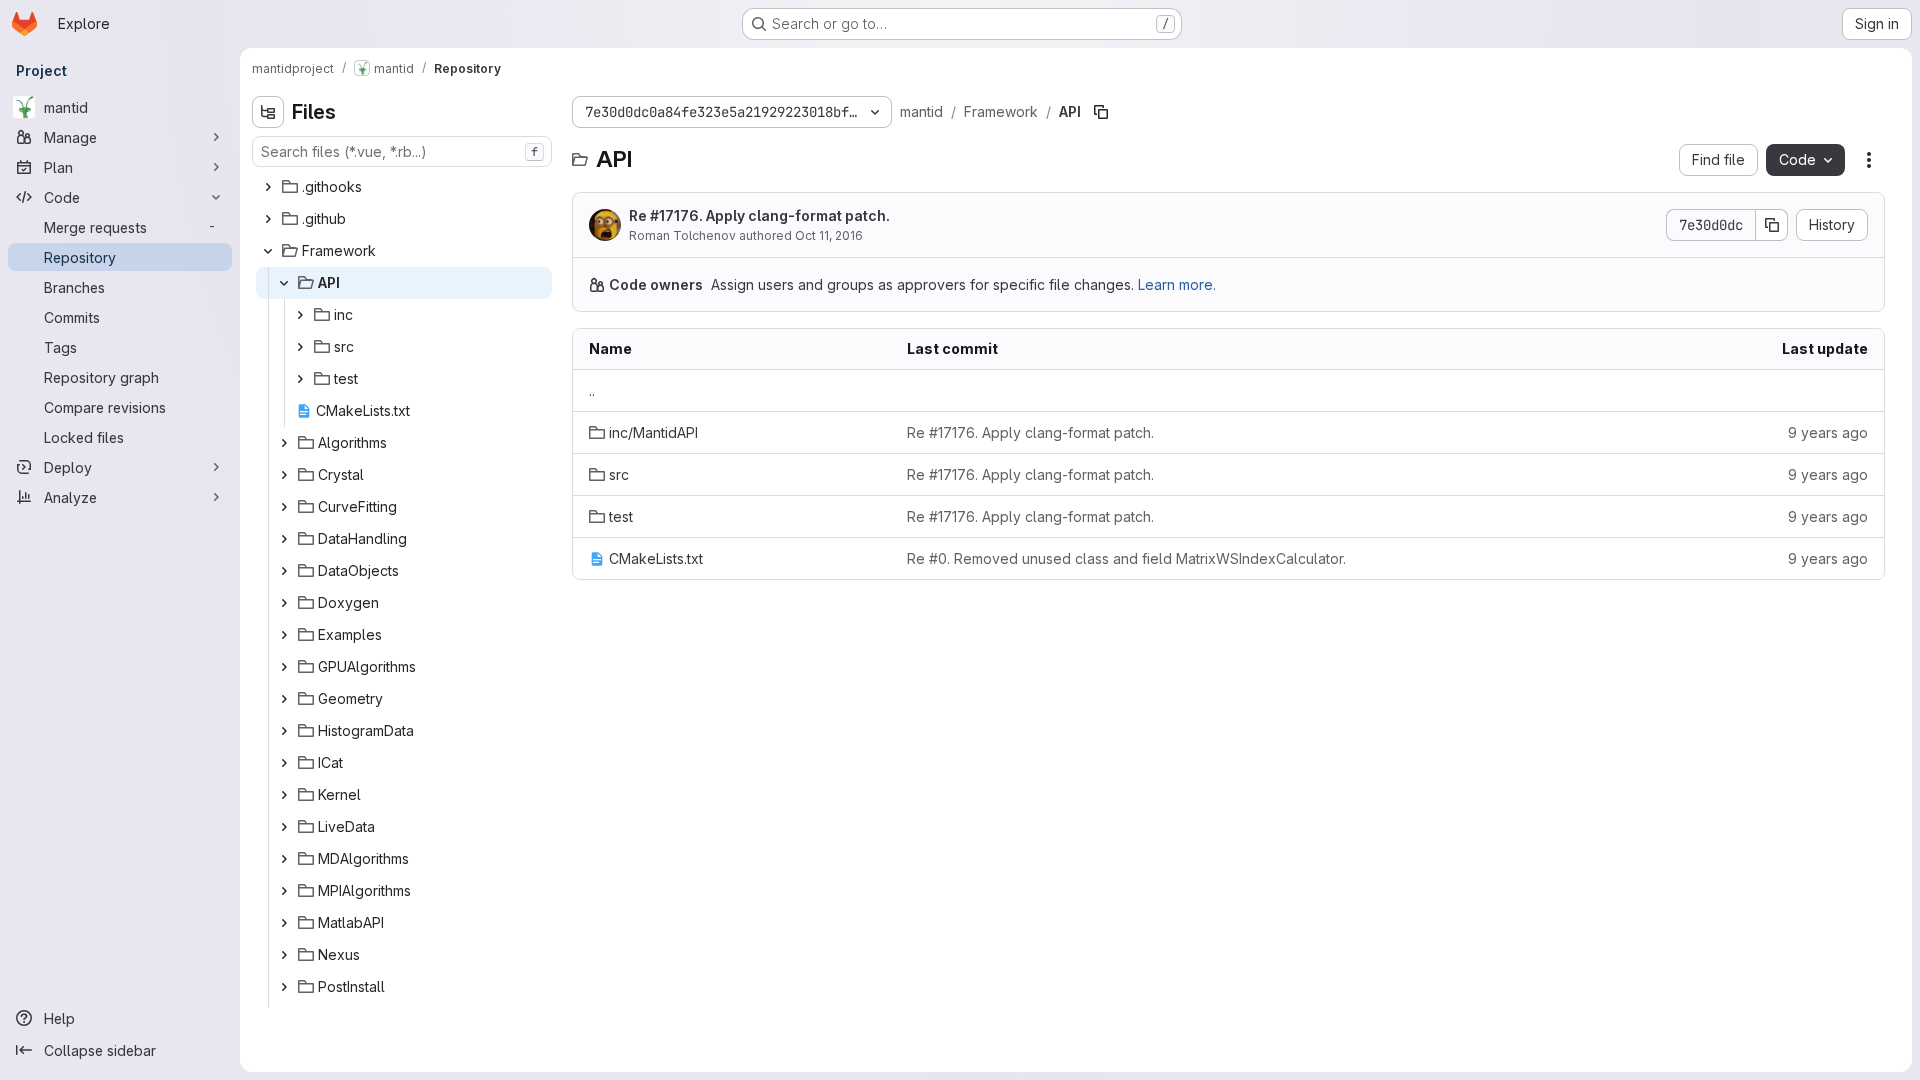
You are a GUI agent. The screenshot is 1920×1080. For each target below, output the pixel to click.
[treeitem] (404, 187)
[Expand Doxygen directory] (284, 603)
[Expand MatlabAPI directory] (284, 923)
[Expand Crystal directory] (284, 475)
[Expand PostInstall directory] (284, 987)
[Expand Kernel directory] (284, 795)
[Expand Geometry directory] (284, 699)
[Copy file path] (1101, 112)
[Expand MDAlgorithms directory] (284, 859)
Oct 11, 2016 (829, 235)
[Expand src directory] (300, 347)
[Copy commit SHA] (1772, 225)
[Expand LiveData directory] (284, 827)
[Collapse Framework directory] (268, 251)
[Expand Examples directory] (284, 635)
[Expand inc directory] (300, 315)
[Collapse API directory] (284, 283)
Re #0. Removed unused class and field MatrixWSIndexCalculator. (1126, 558)
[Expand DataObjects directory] (284, 571)
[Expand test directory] (300, 379)
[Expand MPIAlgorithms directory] (284, 891)
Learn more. (1177, 284)
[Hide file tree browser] (268, 112)
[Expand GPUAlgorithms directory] (284, 667)
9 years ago (1828, 432)
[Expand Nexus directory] (284, 955)
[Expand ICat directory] (284, 763)
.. (592, 390)
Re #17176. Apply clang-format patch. (759, 215)
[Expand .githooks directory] (268, 187)
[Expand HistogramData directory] (284, 731)
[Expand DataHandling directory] (284, 539)
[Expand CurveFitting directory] (284, 507)
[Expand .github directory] (268, 219)
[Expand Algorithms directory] (284, 443)
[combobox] (402, 151)
